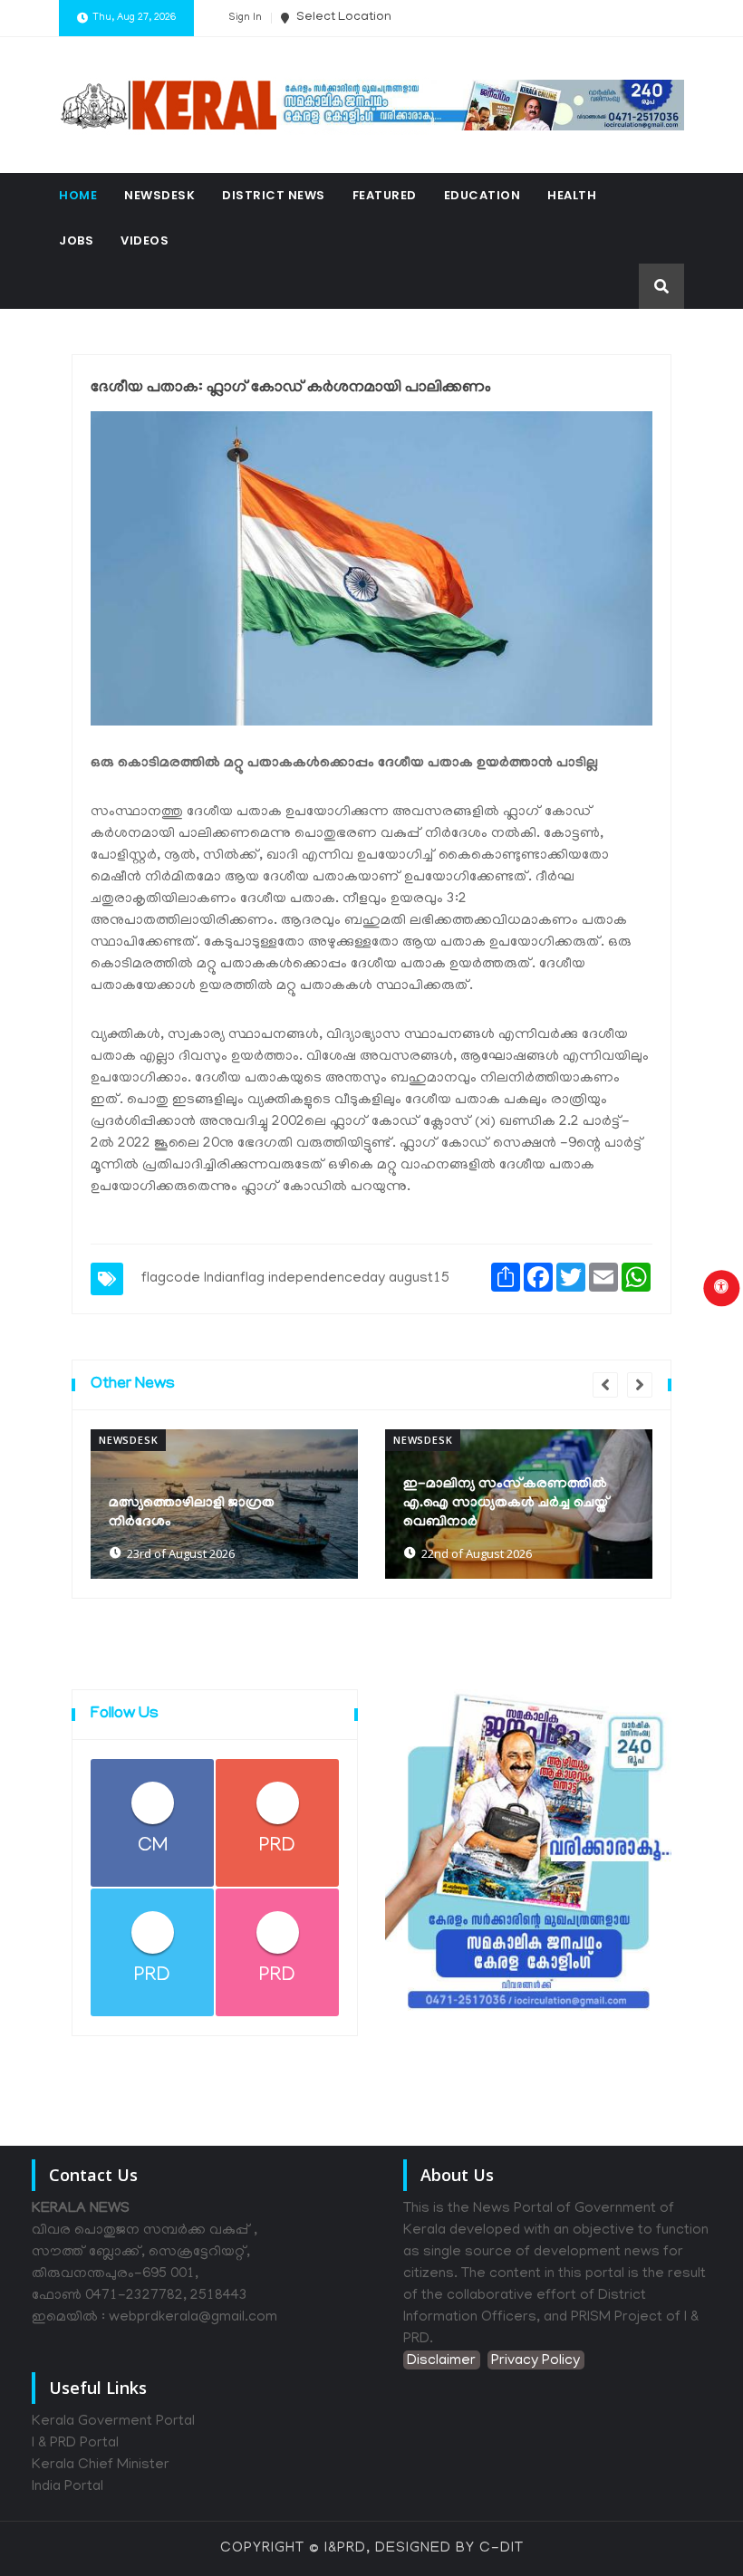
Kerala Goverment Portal (113, 2422)
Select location (343, 18)
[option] (224, 1504)
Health (572, 195)
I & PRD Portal (75, 2444)
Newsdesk (159, 195)
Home (78, 195)
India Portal (68, 2487)
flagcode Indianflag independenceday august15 (295, 1279)
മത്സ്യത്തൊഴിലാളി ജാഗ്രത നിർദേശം (192, 1513)
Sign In (245, 18)
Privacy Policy (536, 2361)
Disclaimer (441, 2361)
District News (274, 195)
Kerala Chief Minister (101, 2465)
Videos (145, 240)
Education (482, 195)
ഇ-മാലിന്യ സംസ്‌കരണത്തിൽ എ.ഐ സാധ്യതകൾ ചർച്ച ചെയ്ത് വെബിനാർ (507, 1504)
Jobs (76, 240)
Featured (385, 195)
